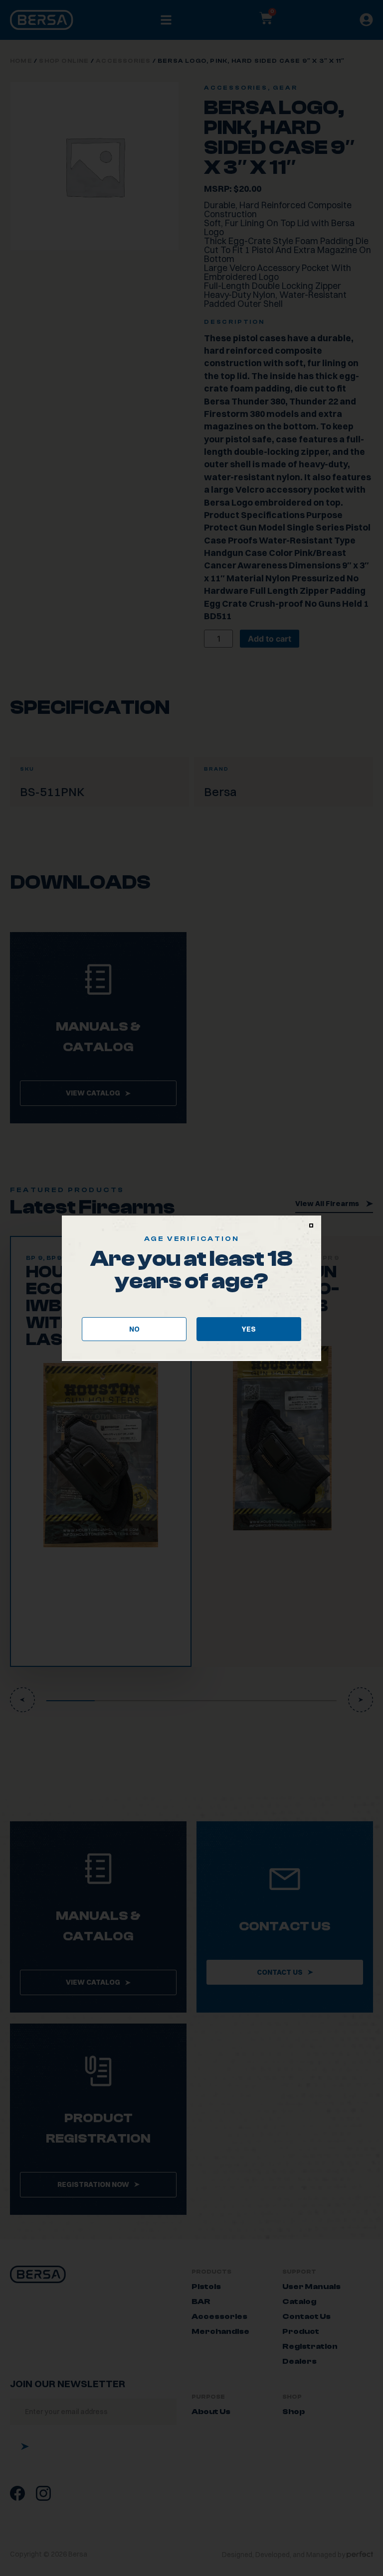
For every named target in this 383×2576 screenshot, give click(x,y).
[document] (191, 1288)
